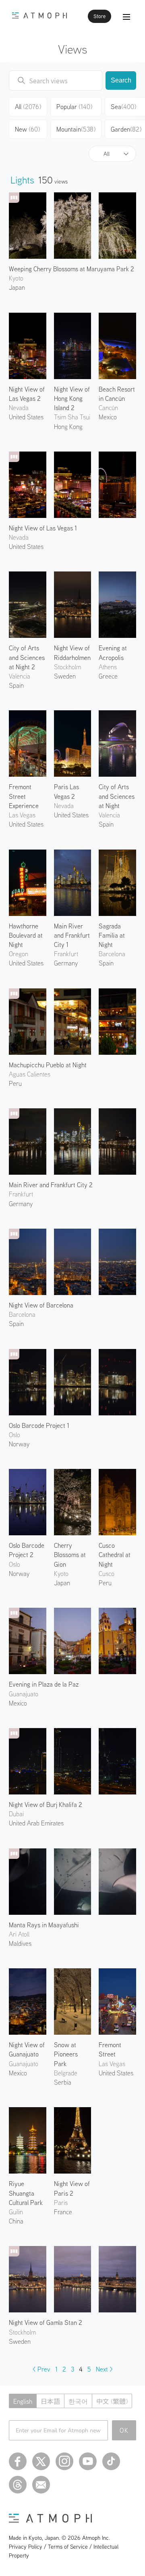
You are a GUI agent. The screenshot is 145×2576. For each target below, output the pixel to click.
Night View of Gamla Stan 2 (46, 2322)
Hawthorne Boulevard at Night (26, 935)
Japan (17, 287)
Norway (19, 1444)
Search (121, 80)
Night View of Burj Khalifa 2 (46, 1805)
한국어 (78, 2401)
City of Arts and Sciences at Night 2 (27, 657)
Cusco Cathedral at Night (115, 1555)
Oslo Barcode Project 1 (39, 1425)
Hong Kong (68, 427)
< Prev (41, 2369)
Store (99, 16)
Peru (15, 1083)
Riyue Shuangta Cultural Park (26, 2193)
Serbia (63, 2082)
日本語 (50, 2401)
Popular (74, 107)
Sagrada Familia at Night (112, 935)
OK (124, 2430)
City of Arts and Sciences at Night (117, 796)
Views (73, 49)
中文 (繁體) (112, 2401)
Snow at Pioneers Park (66, 2054)
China (16, 2221)
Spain (16, 685)
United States (26, 417)
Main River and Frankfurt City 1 (72, 935)
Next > (104, 2369)
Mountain (76, 129)
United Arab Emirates (36, 1823)
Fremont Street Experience (24, 796)
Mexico (108, 417)
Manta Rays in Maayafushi (44, 1925)
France (63, 2212)
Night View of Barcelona (41, 1305)
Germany (21, 1204)
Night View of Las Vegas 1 (43, 528)
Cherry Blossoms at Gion (70, 1555)
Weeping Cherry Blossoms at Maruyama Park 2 (71, 269)
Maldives (20, 1943)
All (107, 154)
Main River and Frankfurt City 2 (51, 1185)
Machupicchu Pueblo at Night (48, 1065)
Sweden (65, 676)
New (27, 129)
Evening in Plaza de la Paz (44, 1684)
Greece (108, 676)
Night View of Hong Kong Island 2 (72, 398)
